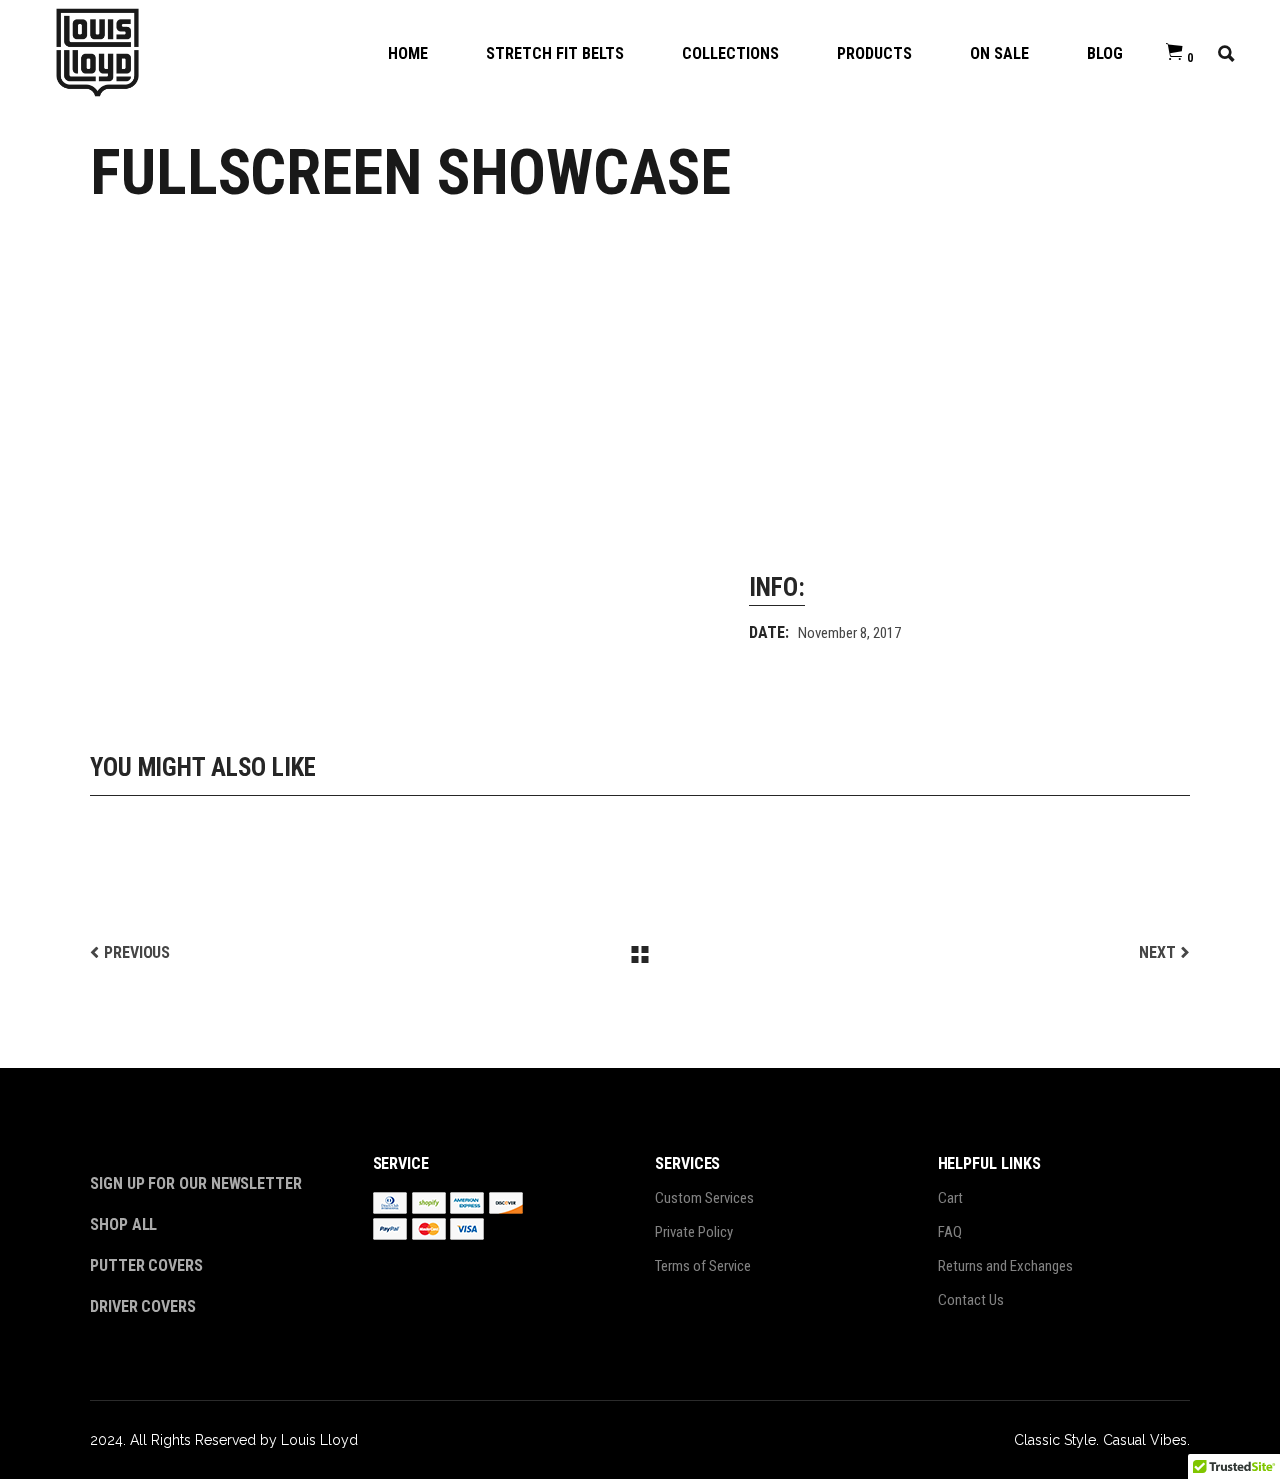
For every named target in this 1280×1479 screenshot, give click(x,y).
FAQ (950, 1232)
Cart (950, 1198)
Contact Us (971, 1300)
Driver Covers (145, 1306)
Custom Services (704, 1198)
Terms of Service (703, 1266)
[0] (1174, 52)
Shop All (123, 1224)
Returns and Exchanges (1005, 1266)
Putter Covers (146, 1265)
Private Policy (694, 1232)
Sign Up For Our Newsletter (196, 1183)
